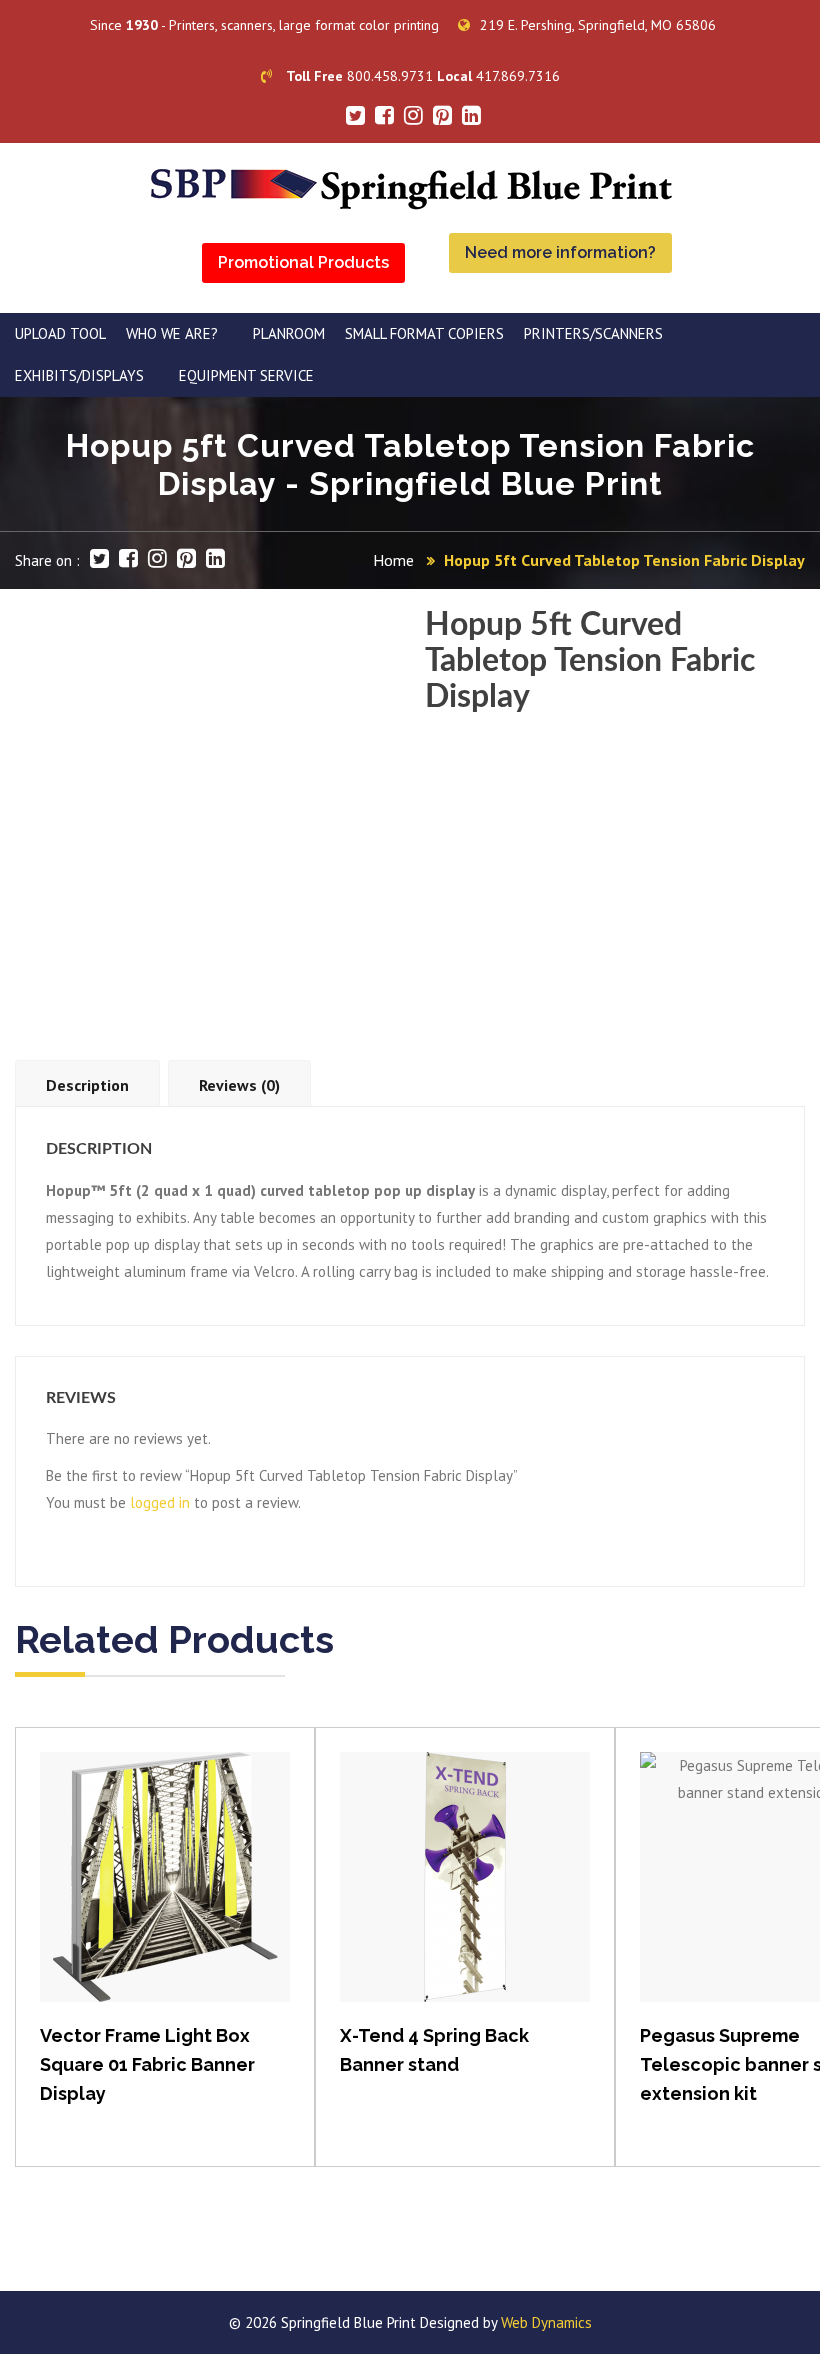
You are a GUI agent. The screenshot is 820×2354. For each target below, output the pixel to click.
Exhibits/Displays (79, 375)
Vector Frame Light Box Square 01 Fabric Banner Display (147, 2064)
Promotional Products (303, 262)
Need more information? (560, 252)
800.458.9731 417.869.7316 (423, 76)
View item (165, 1897)
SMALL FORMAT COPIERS (424, 333)
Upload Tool (60, 333)
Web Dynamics (546, 2322)
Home (393, 560)
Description (87, 1085)
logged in (160, 1502)
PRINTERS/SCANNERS (593, 333)
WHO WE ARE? (172, 333)
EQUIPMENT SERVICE (246, 375)
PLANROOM (289, 333)
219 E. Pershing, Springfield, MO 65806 (598, 25)
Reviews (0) (239, 1085)
